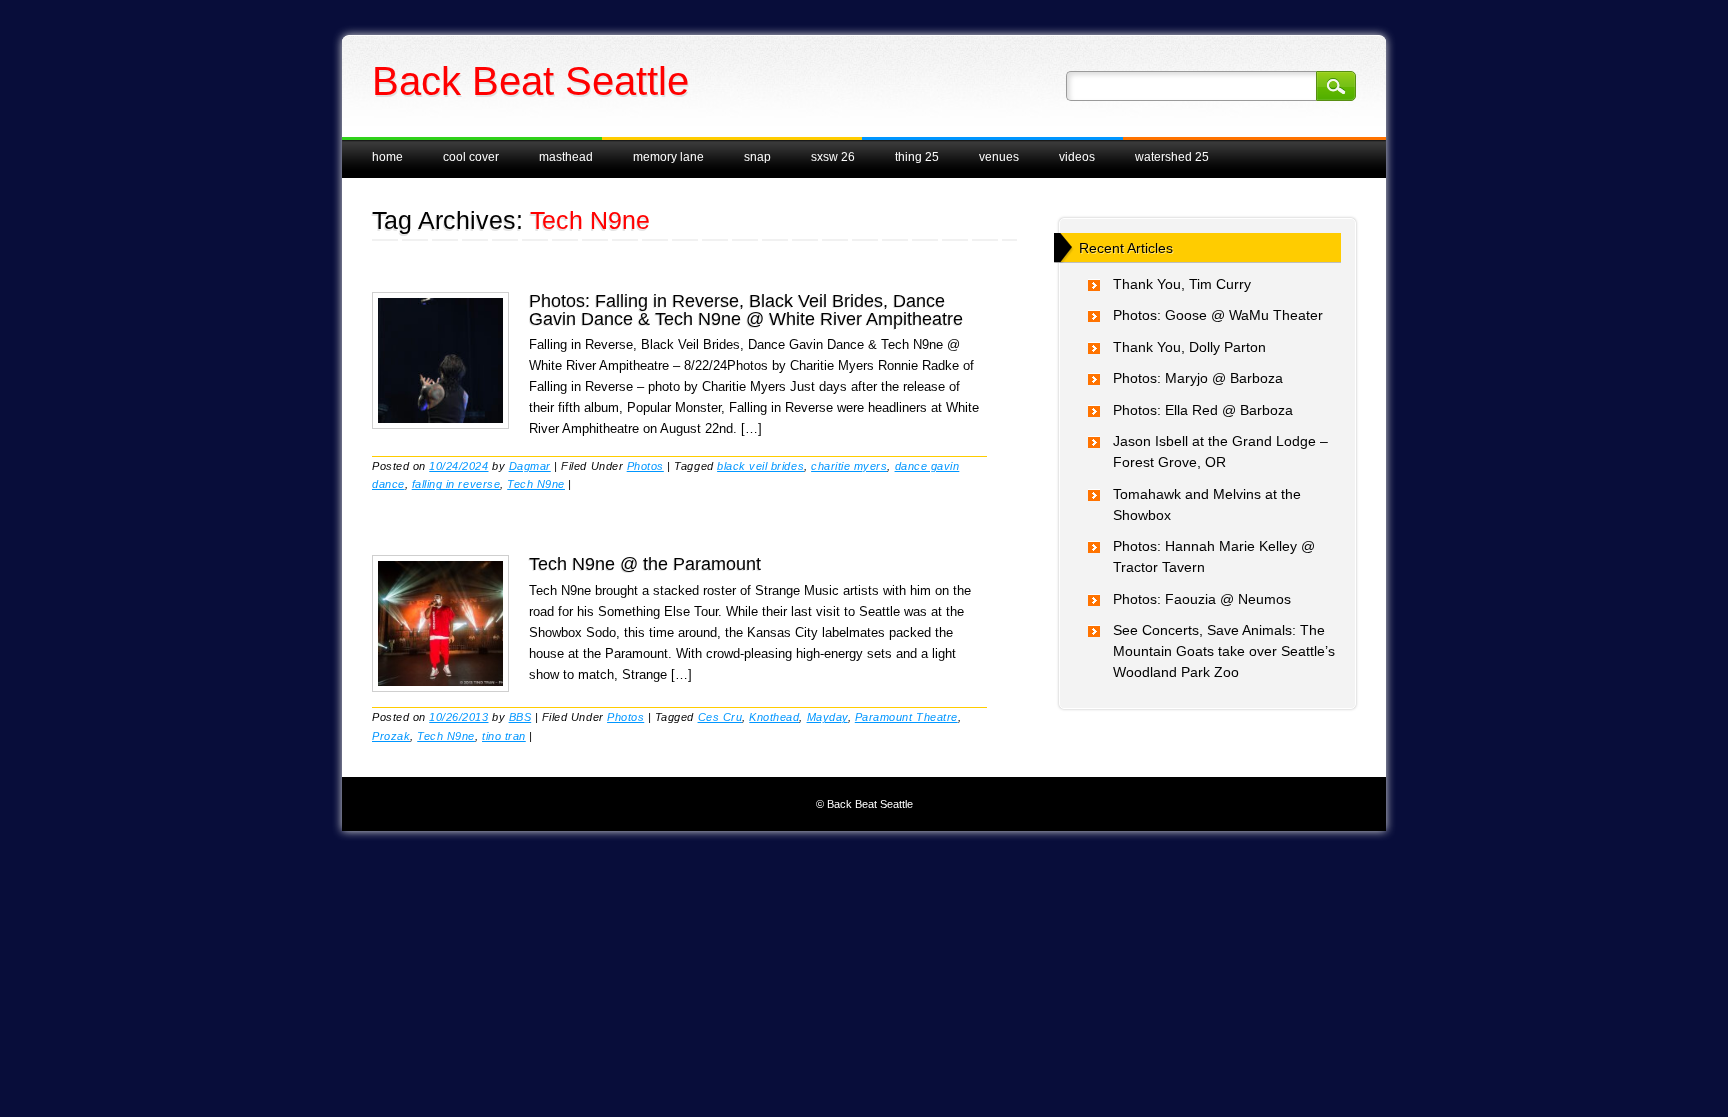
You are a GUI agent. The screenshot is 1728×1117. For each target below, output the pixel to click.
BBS (520, 717)
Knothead (774, 717)
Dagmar (530, 466)
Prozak (391, 736)
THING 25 (917, 157)
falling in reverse (456, 484)
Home (387, 157)
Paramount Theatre (906, 717)
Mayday (827, 717)
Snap (757, 157)
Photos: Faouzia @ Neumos (1202, 599)
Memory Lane (668, 157)
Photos (645, 466)
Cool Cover (471, 157)
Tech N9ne (536, 484)
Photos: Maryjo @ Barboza (1198, 378)
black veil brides (760, 466)
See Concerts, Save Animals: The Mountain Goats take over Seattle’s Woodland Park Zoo (1224, 651)
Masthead (566, 157)
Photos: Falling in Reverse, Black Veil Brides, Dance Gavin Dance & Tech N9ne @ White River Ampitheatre (746, 310)
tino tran (504, 736)
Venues (999, 157)
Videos (1077, 157)
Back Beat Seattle (530, 81)
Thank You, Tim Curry (1182, 284)
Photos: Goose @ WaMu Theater (1218, 315)
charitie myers (849, 466)
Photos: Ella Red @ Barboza (1203, 410)
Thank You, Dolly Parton (1189, 347)
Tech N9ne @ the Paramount (645, 564)
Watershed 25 (1172, 157)
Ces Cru (720, 717)
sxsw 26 (833, 157)
